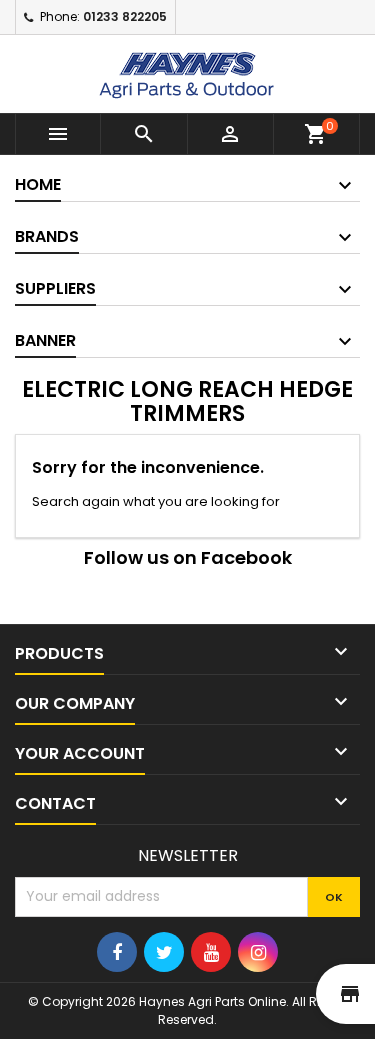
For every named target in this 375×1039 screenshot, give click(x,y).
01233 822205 (125, 16)
